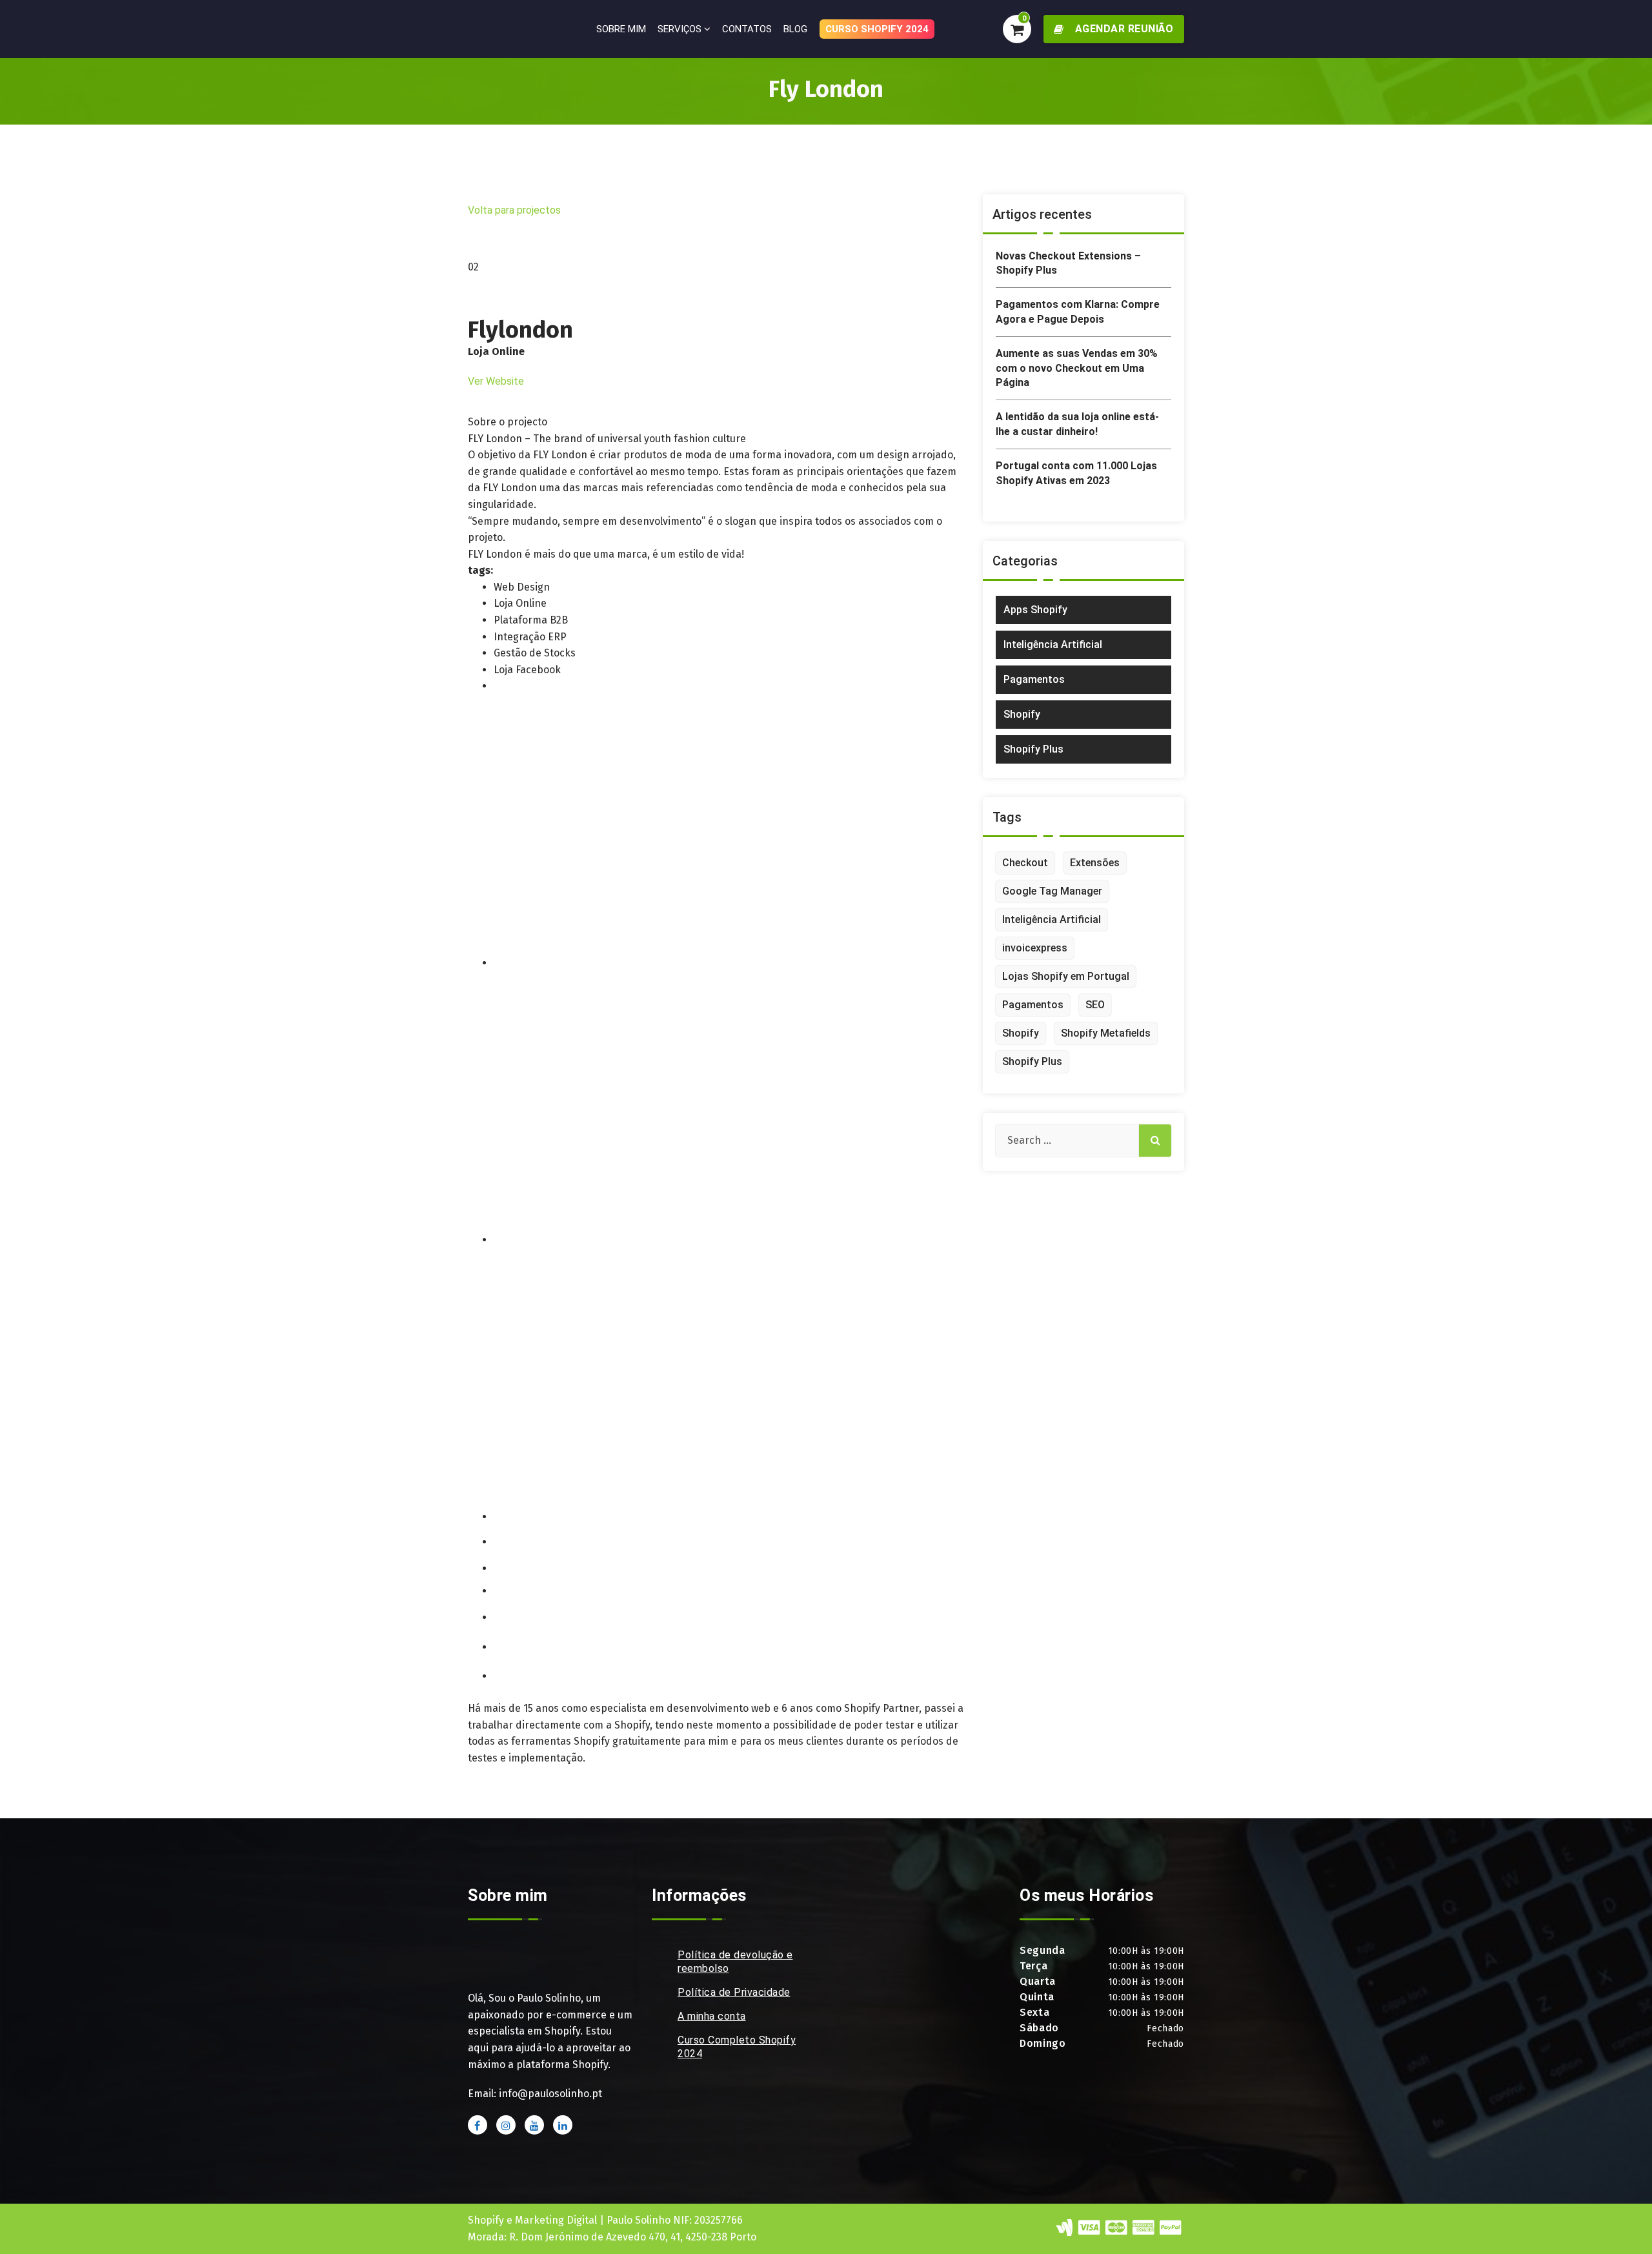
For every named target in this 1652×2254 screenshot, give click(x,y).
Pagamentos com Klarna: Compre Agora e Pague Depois (1078, 311)
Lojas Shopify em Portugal (1066, 976)
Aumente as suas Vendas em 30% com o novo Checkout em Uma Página (1077, 368)
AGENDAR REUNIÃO (1123, 29)
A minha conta (712, 2016)
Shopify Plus (1033, 749)
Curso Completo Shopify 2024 (737, 2047)
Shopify (1022, 714)
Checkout (1025, 863)
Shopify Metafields (1106, 1033)
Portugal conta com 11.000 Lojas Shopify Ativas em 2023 (1076, 473)
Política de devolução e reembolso (735, 1962)
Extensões (1095, 863)
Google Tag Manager (1052, 891)
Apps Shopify (1035, 610)
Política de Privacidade (734, 1992)
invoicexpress (1035, 948)
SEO (1095, 1005)
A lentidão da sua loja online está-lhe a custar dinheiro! (1077, 424)
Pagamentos (1034, 679)
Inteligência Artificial (1053, 645)
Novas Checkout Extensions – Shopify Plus (1068, 263)
